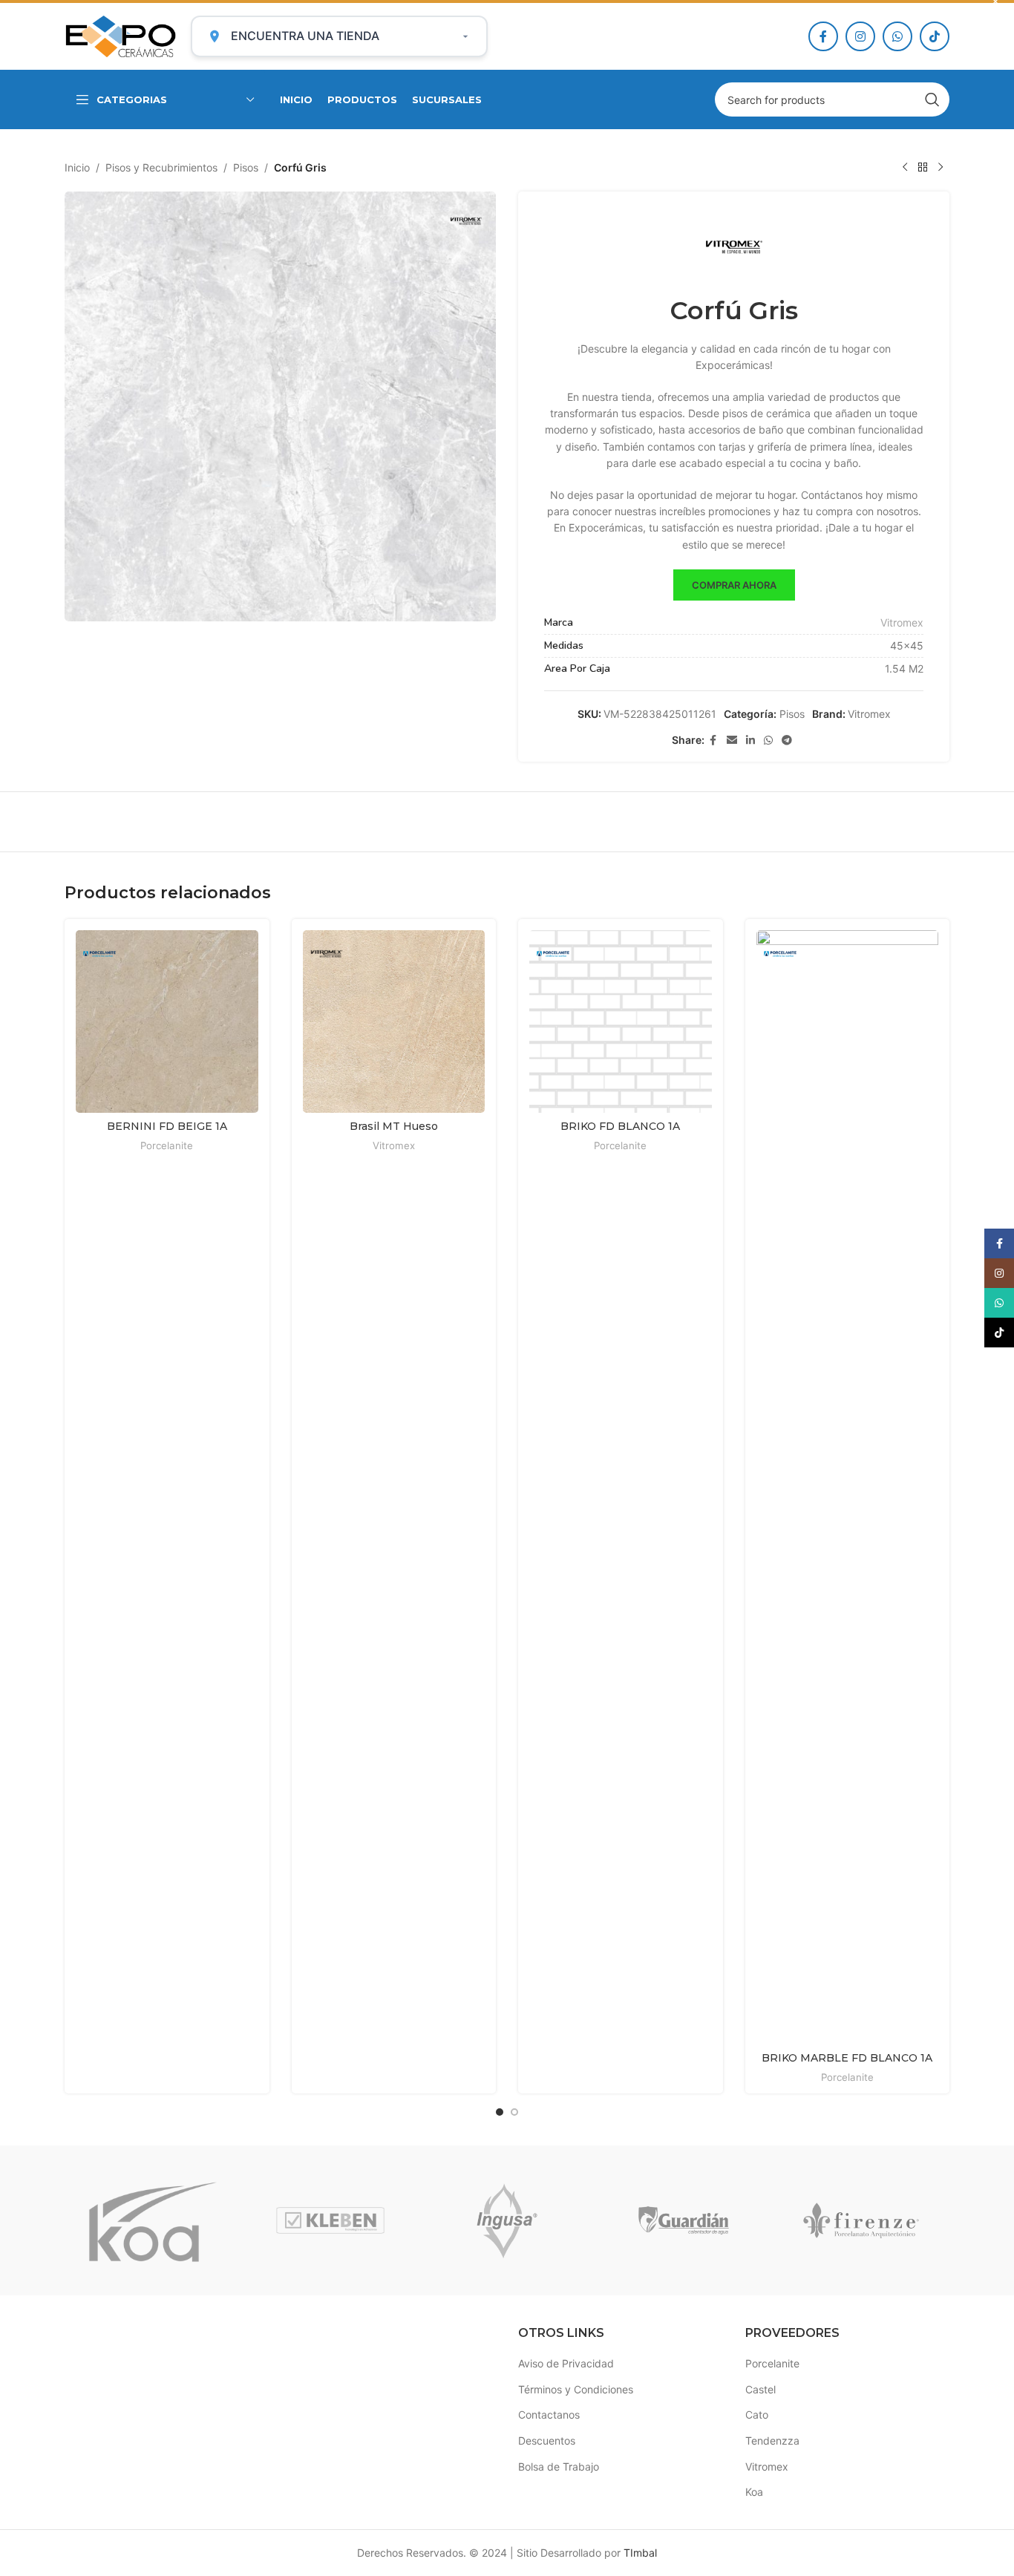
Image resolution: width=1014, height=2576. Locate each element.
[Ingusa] (507, 2220)
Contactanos (549, 2415)
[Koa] (153, 2220)
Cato (757, 2415)
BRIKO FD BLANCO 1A (620, 1126)
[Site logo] (120, 35)
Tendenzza (772, 2441)
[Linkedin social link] (750, 741)
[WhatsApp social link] (897, 36)
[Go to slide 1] (500, 2112)
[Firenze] (861, 2220)
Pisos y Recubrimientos (161, 167)
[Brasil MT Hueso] (394, 1021)
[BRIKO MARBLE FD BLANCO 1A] (848, 1487)
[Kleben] (330, 2220)
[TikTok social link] (935, 36)
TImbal (640, 2553)
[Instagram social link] (860, 36)
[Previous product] (905, 168)
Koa (754, 2492)
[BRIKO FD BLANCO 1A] (621, 1021)
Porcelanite (167, 1145)
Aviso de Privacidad (566, 2363)
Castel (760, 2389)
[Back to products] (923, 168)
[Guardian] (684, 2220)
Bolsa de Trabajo (559, 2467)
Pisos (246, 167)
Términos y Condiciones (576, 2389)
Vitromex (902, 622)
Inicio (77, 167)
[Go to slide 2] (514, 2112)
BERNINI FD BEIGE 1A (167, 1126)
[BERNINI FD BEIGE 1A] (167, 1021)
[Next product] (941, 168)
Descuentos (547, 2441)
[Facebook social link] (823, 36)
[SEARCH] (932, 99)
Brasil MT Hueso (394, 1126)
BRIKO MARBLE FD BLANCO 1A (847, 2058)
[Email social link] (732, 741)
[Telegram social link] (787, 741)
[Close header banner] (995, 1)
